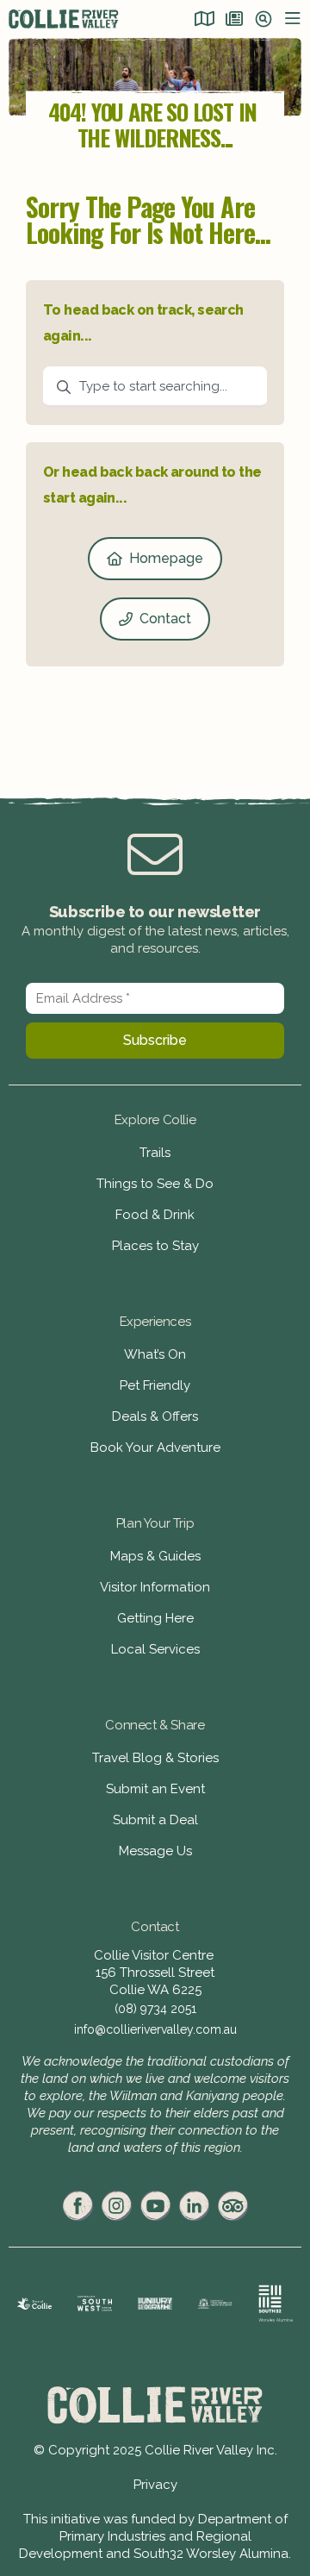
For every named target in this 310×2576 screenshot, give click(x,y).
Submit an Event (155, 1789)
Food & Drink (155, 1215)
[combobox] (155, 387)
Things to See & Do (155, 1184)
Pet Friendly (155, 1385)
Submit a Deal (155, 1820)
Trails (155, 1153)
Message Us (155, 1851)
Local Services (155, 1649)
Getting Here (155, 1618)
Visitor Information (155, 1587)
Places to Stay (155, 1246)
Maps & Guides (155, 1556)
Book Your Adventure (155, 1447)
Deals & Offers (155, 1416)
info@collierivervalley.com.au (155, 2029)
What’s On (155, 1354)
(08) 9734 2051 (155, 2009)
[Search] (263, 21)
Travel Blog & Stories (155, 1758)
